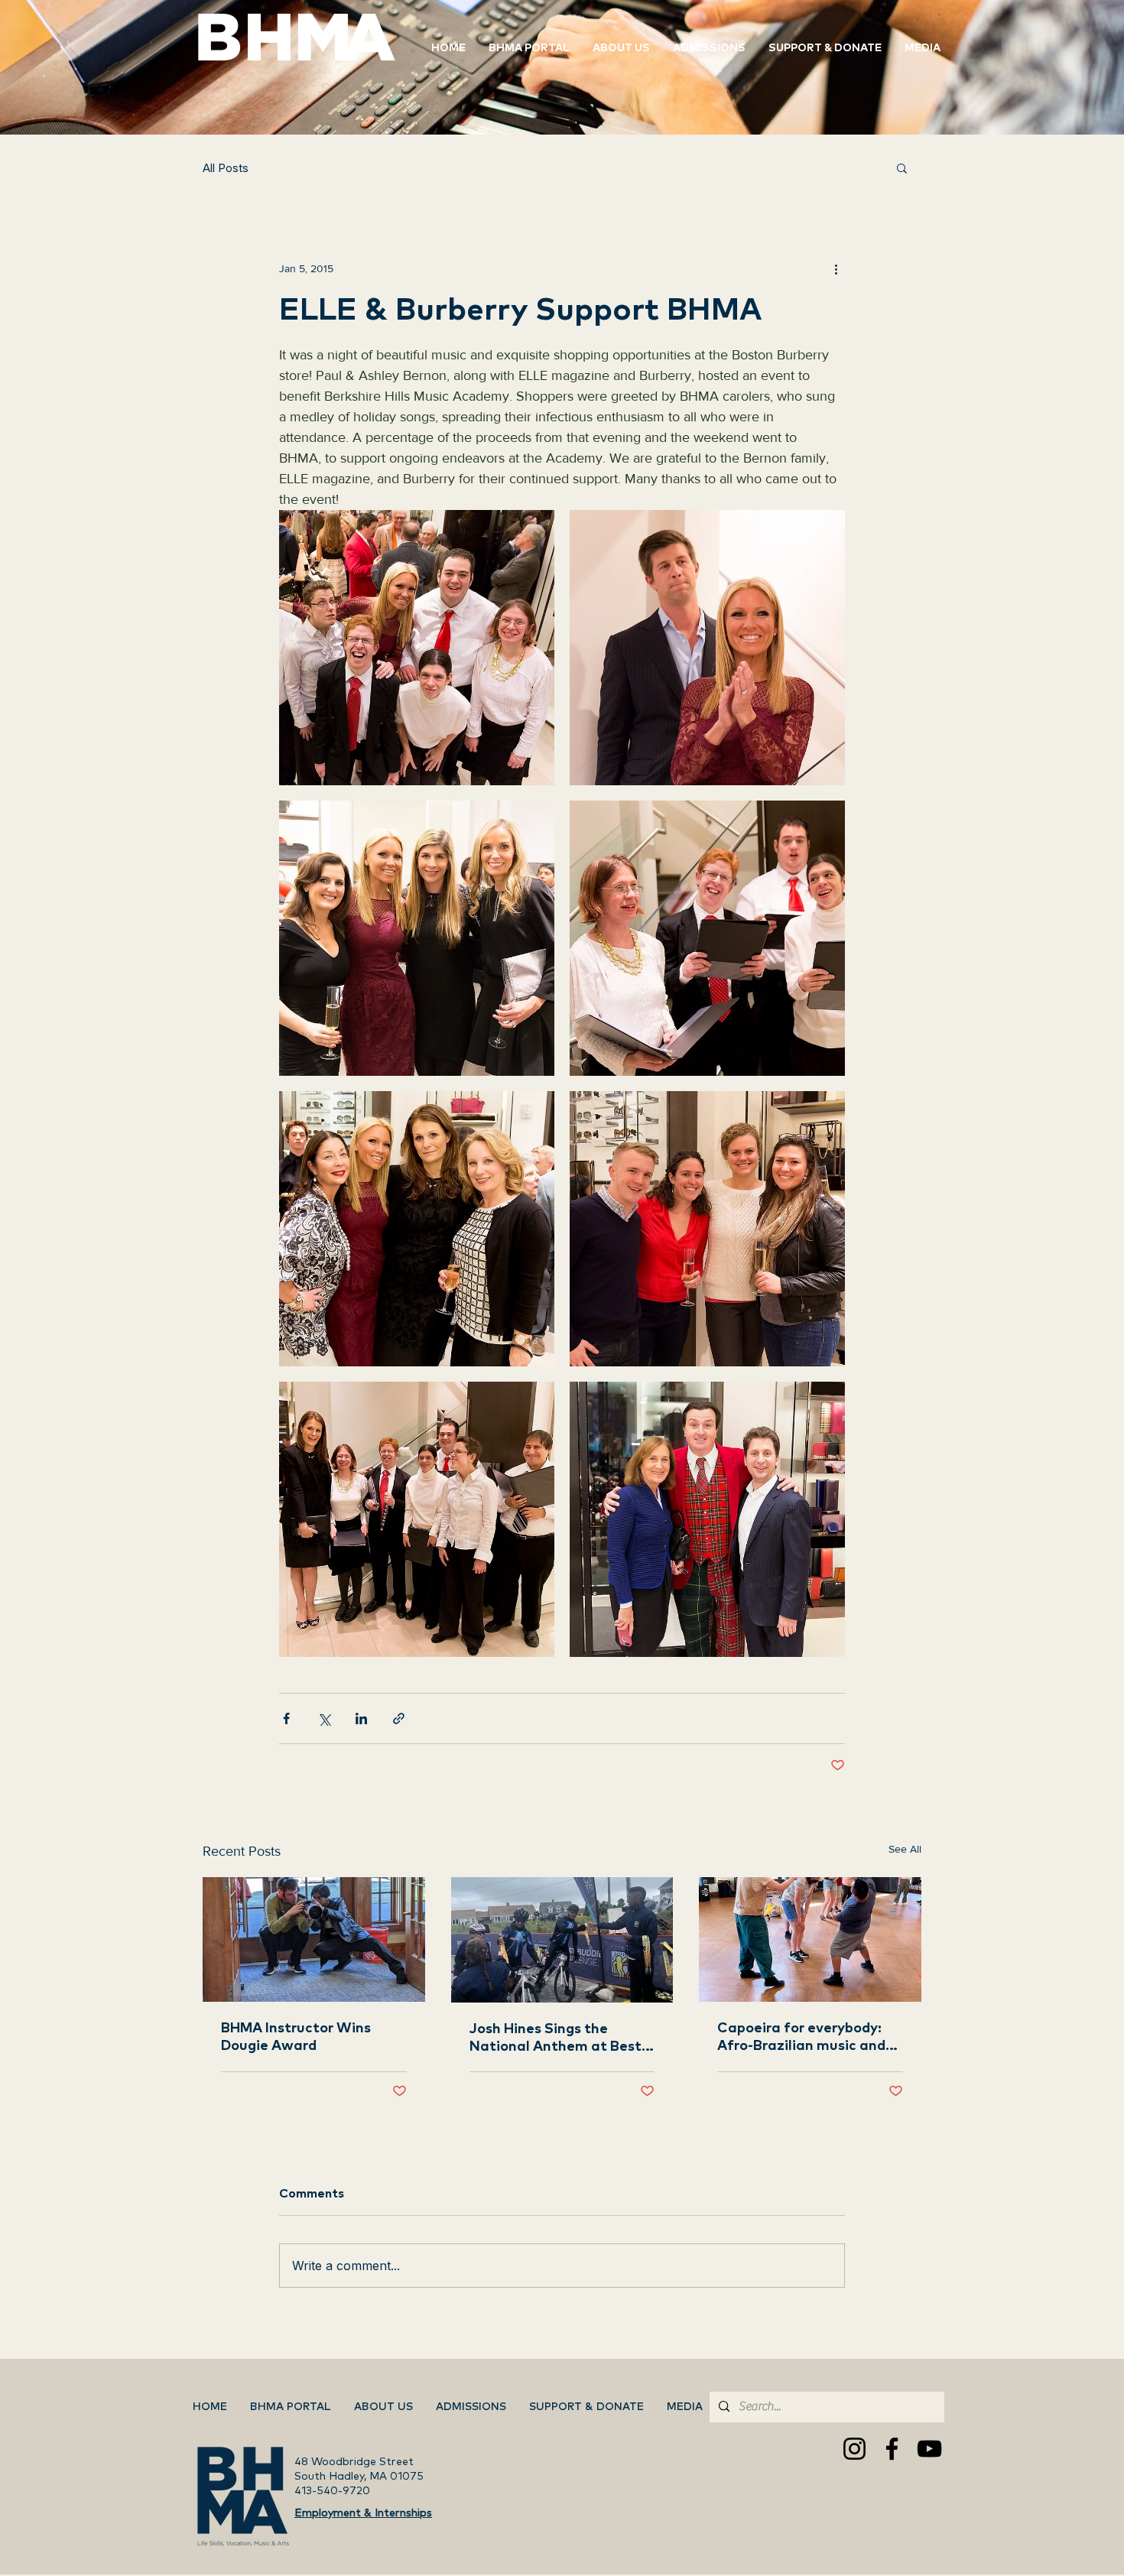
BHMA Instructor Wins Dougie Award (296, 2037)
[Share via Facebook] (286, 1718)
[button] (825, 48)
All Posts (226, 168)
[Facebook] (892, 2449)
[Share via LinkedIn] (361, 1718)
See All (905, 1849)
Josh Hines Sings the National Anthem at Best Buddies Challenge (556, 2039)
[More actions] (836, 268)
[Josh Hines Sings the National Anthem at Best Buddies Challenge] (562, 1940)
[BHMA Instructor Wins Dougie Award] (314, 1939)
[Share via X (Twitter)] (324, 1718)
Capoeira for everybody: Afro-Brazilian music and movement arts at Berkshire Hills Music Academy (801, 2038)
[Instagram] (854, 2449)
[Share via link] (399, 1718)
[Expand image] (417, 648)
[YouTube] (929, 2449)
